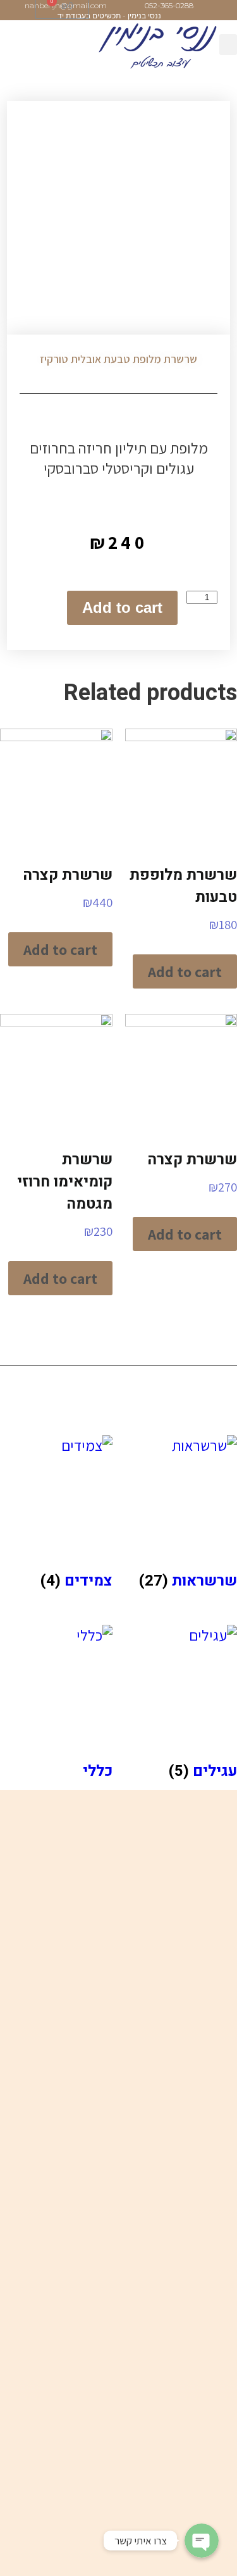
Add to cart (122, 607)
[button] (228, 45)
